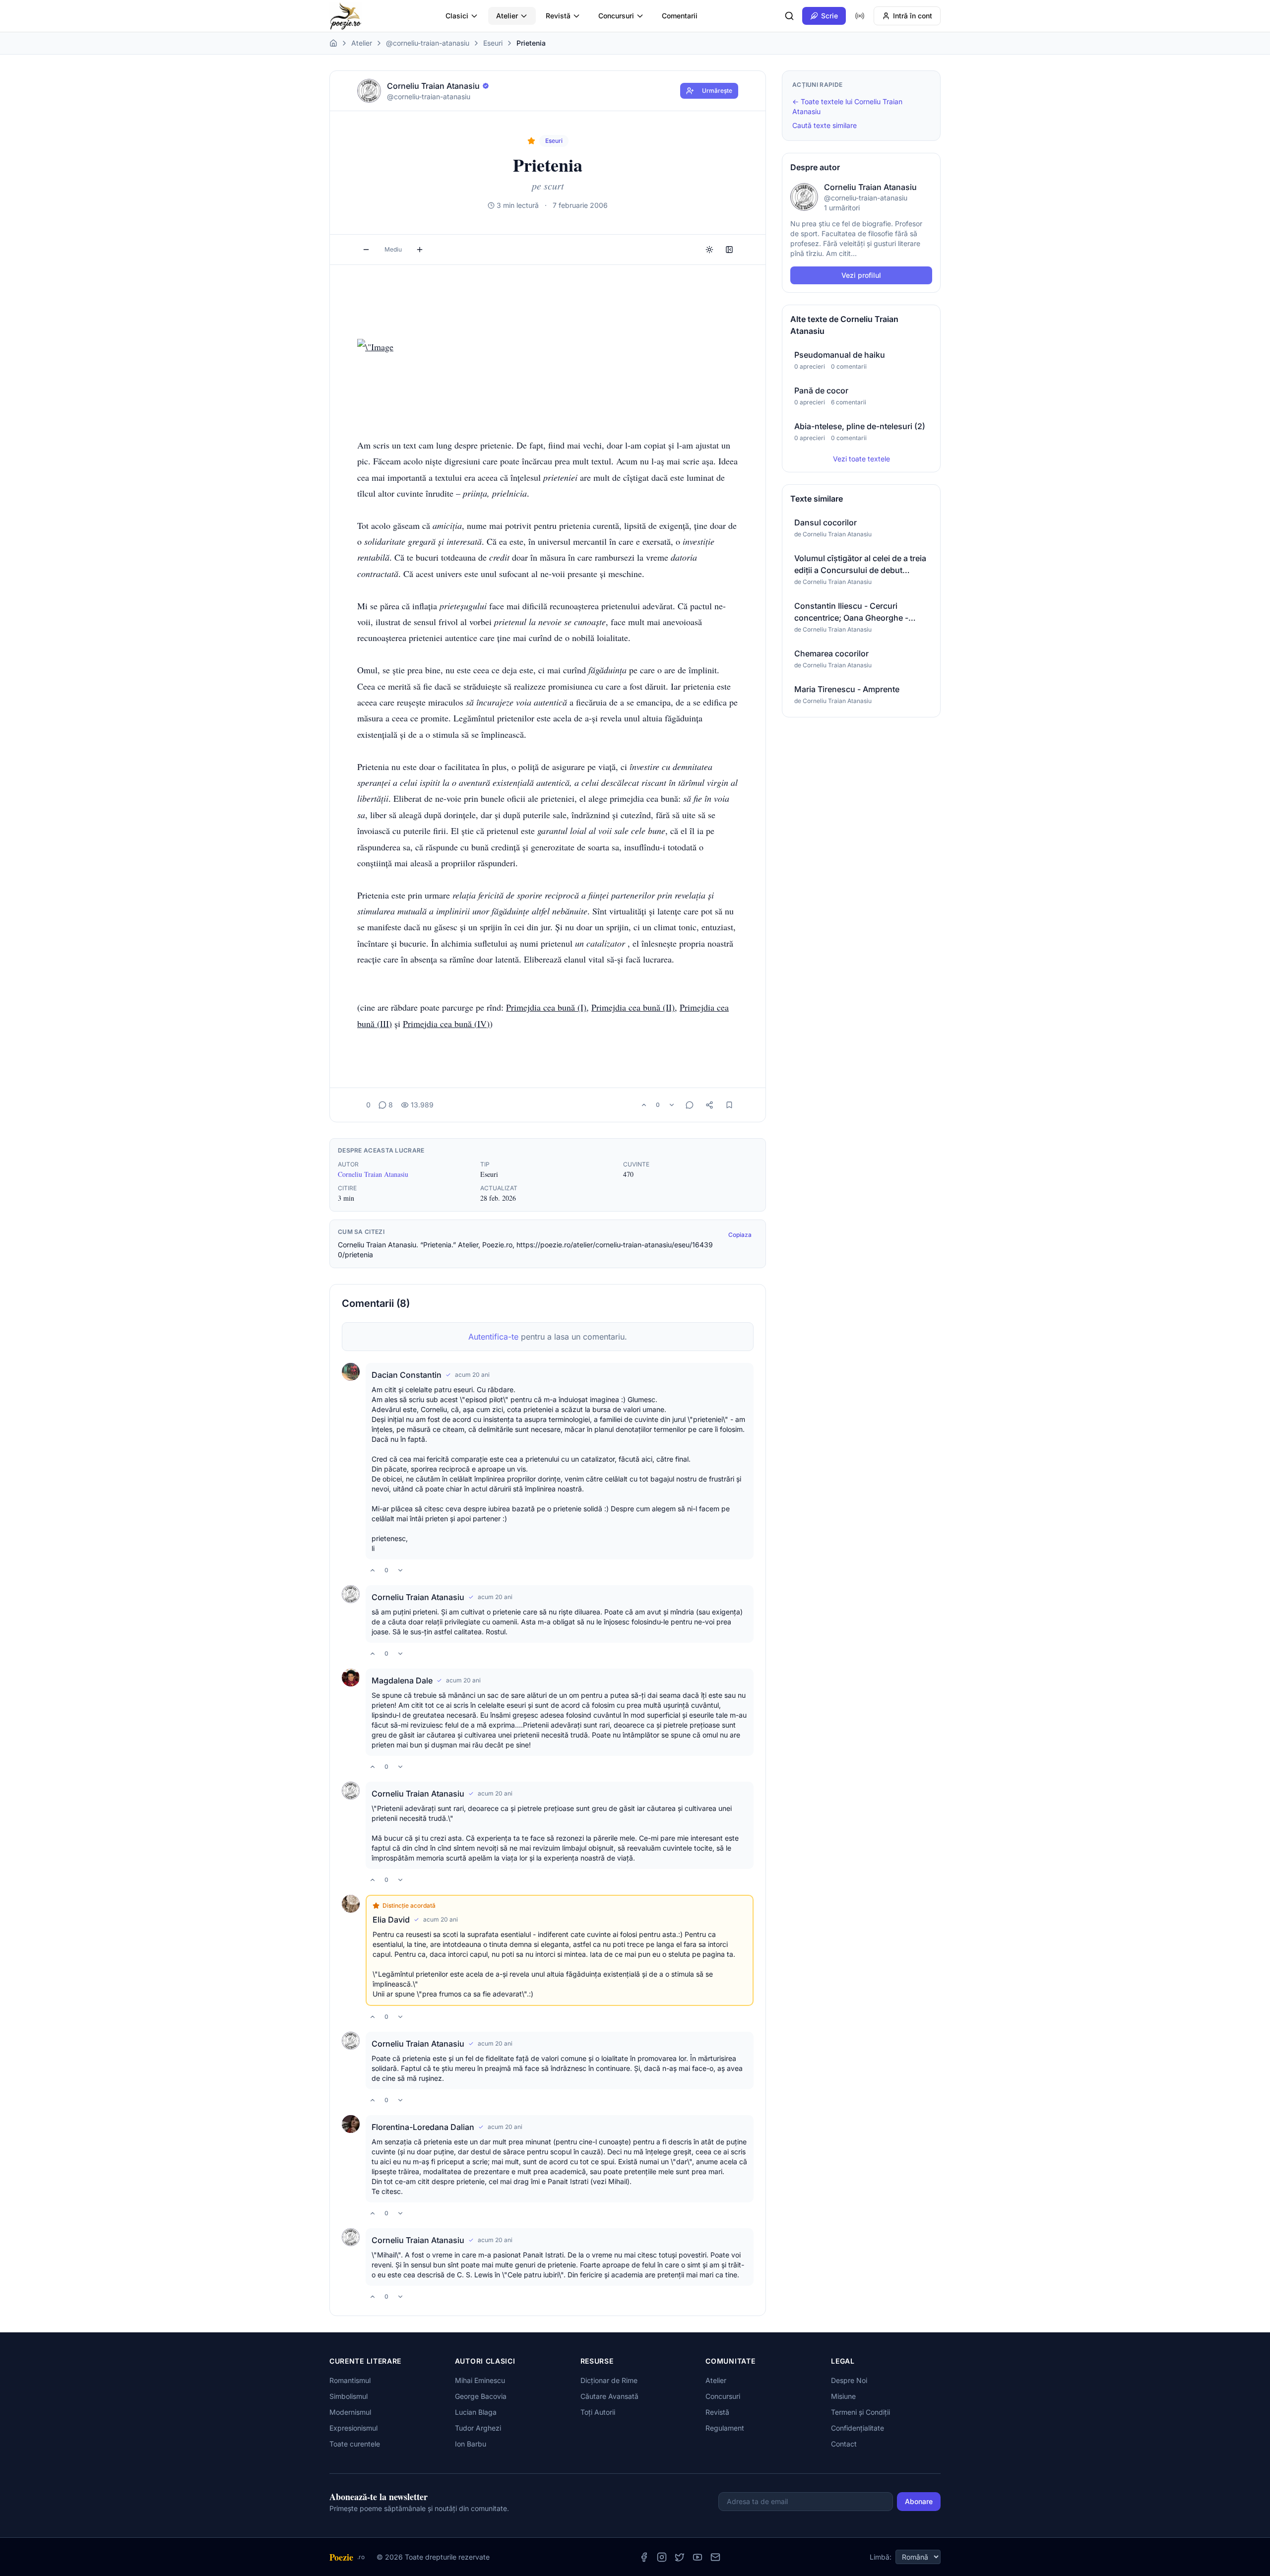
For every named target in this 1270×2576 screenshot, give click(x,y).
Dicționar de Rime (609, 2380)
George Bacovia (481, 2396)
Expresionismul (353, 2428)
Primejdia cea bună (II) (633, 1007)
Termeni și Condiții (860, 2412)
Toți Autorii (598, 2412)
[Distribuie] (709, 1105)
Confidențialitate (857, 2428)
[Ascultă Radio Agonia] (860, 16)
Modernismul (350, 2412)
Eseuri (493, 43)
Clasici (457, 16)
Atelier (507, 16)
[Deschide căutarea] (789, 16)
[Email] (715, 2557)
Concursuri (616, 16)
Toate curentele (355, 2444)
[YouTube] (698, 2557)
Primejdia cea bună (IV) (446, 1024)
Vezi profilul (861, 275)
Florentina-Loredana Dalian (423, 2127)
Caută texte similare (825, 125)
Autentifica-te (493, 1337)
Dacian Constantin (407, 1375)
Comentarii (680, 16)
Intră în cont (913, 16)
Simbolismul (349, 2396)
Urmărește (717, 91)
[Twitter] (680, 2557)
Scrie (829, 16)
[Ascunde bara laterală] (729, 250)
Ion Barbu (471, 2444)
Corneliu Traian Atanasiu (373, 1174)
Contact (844, 2444)
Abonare (919, 2501)
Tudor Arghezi (478, 2428)
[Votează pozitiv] (644, 1105)
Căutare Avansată (609, 2396)
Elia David (391, 1920)
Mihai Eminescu (480, 2380)
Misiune (843, 2396)
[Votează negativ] (672, 1105)
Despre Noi (849, 2380)
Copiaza (740, 1235)
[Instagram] (662, 2557)
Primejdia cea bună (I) (546, 1007)
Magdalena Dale (402, 1680)
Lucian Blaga (476, 2412)
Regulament (725, 2428)
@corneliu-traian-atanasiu (428, 43)
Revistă (558, 16)
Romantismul (350, 2380)
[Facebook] (644, 2557)
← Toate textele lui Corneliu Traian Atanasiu (847, 106)
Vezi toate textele (861, 459)
